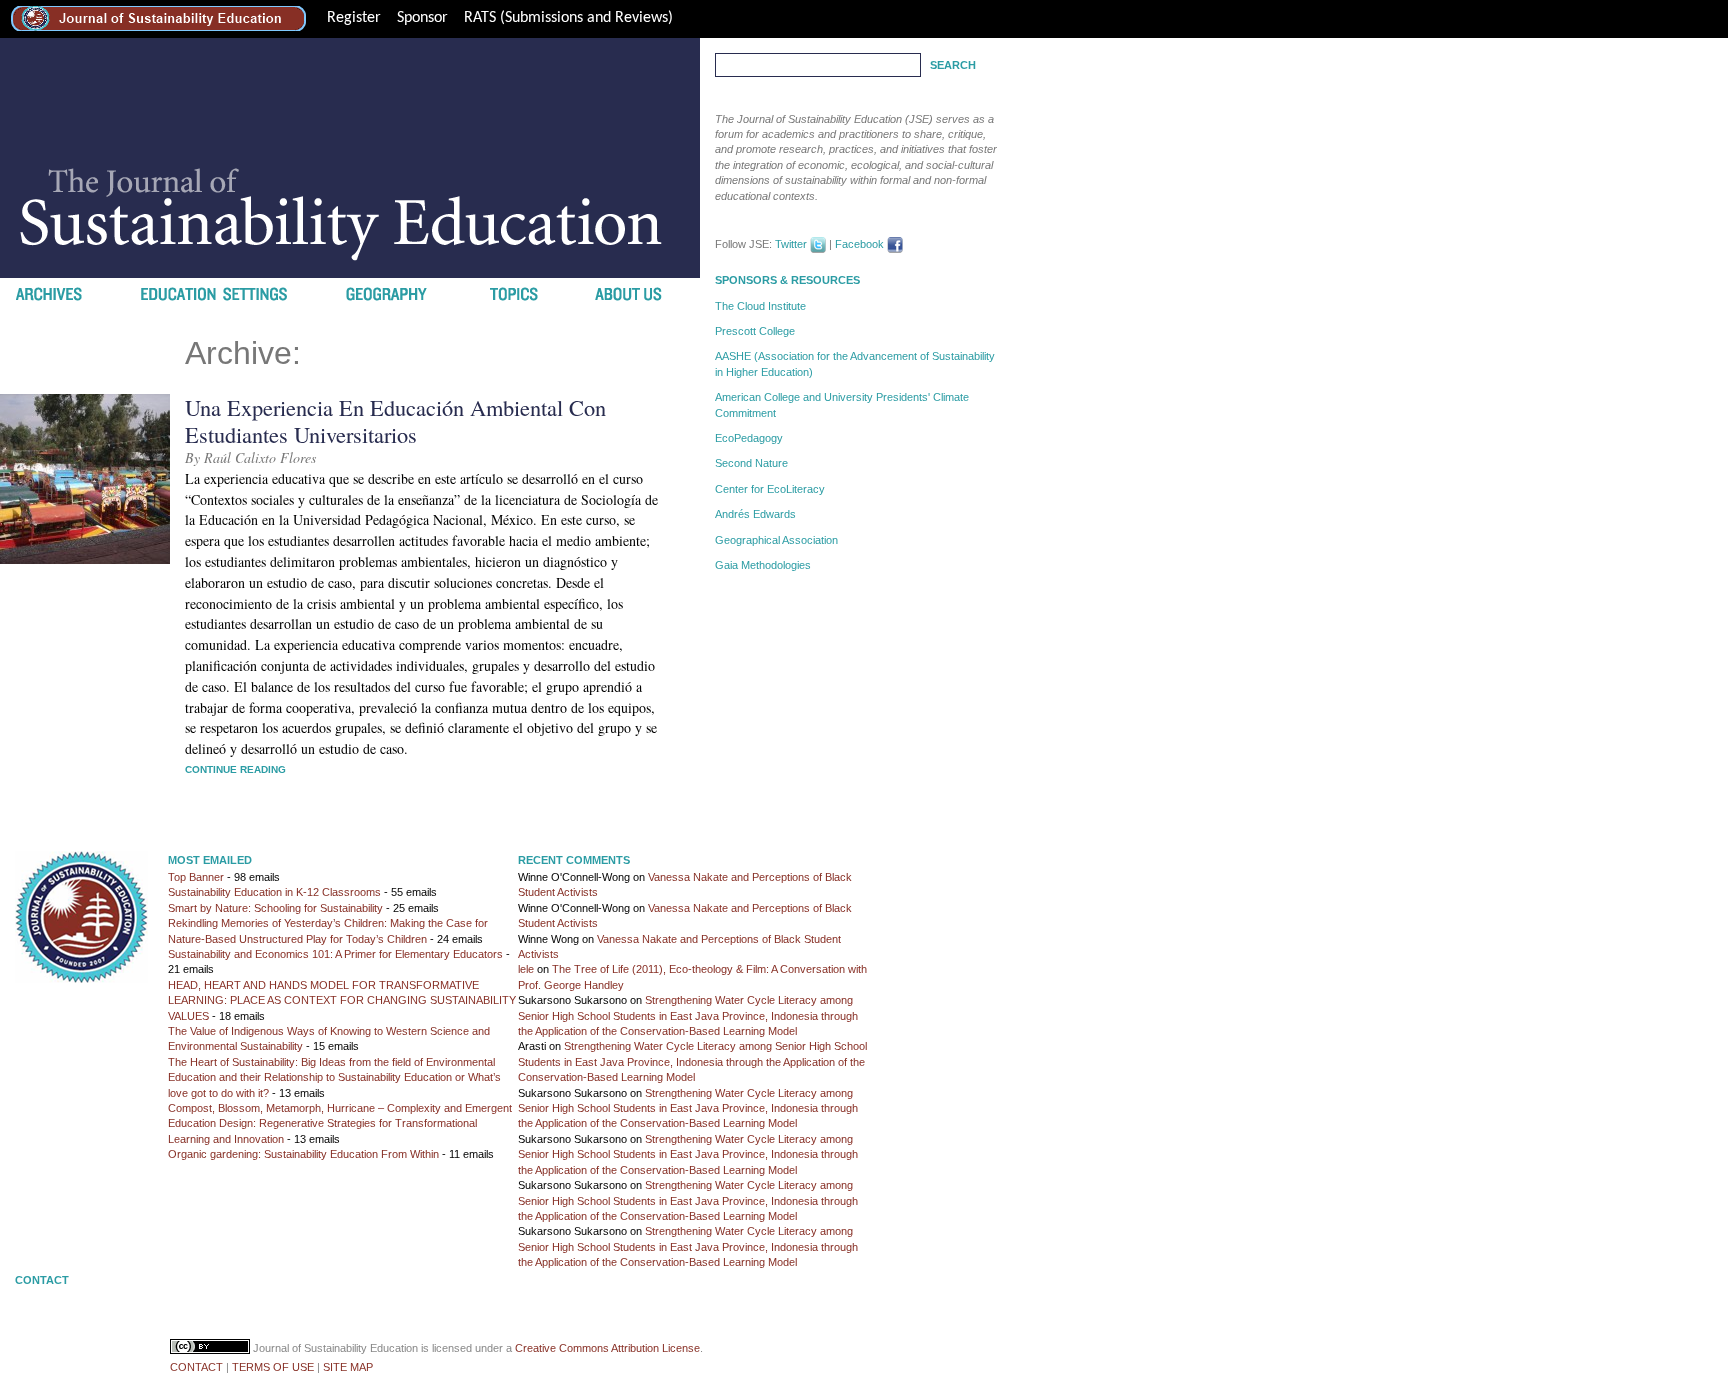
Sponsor (422, 18)
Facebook (859, 244)
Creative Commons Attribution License (607, 1348)
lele (526, 969)
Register (354, 18)
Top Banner (196, 877)
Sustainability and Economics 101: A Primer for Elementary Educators (335, 954)
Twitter (791, 244)
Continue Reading (235, 769)
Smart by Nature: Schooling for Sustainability (275, 908)
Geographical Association (776, 540)
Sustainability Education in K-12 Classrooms (274, 892)
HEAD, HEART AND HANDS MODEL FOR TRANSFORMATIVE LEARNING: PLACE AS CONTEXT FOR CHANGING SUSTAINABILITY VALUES (342, 1000)
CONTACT (196, 1367)
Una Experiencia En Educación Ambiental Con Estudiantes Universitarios (395, 420)
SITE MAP (348, 1367)
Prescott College (755, 331)
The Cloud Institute (760, 306)
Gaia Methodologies (763, 565)
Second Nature (751, 463)
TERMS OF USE (273, 1367)
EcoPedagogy (749, 438)
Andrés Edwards (755, 514)
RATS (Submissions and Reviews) (568, 18)
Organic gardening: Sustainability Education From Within (303, 1154)
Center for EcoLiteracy (770, 489)
